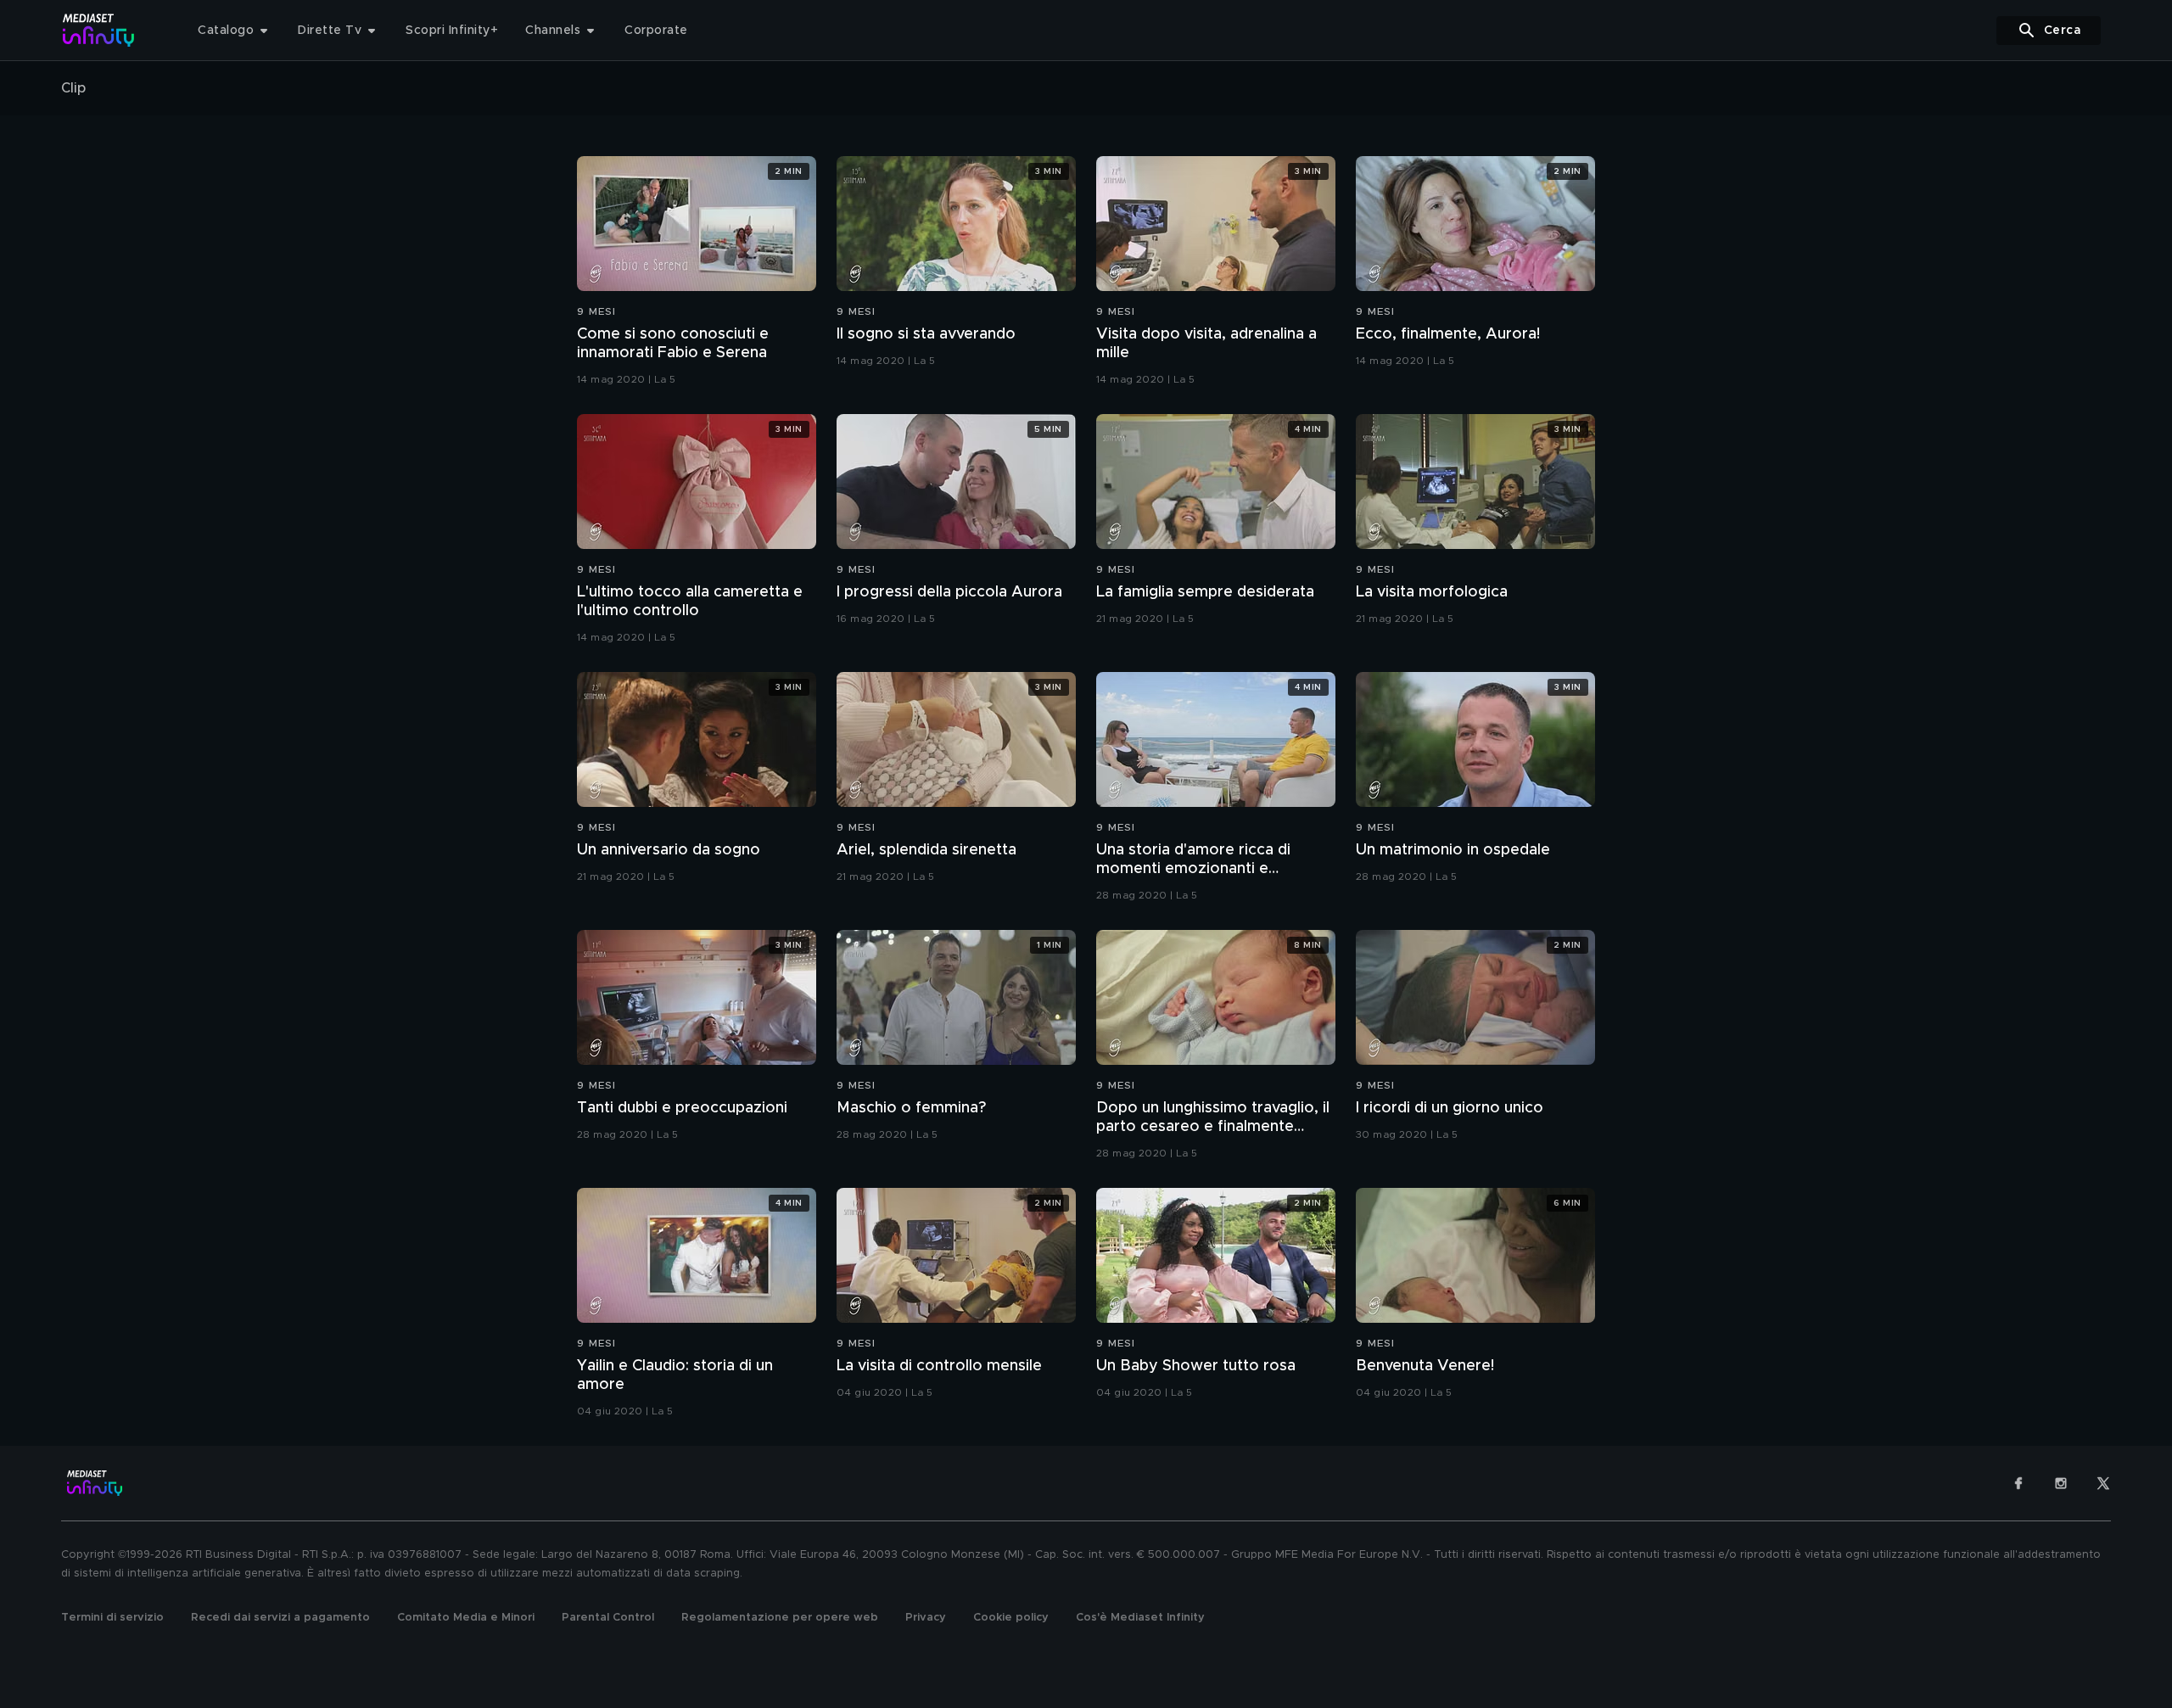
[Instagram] (2061, 1483)
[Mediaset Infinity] (99, 30)
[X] (2103, 1483)
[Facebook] (2018, 1483)
